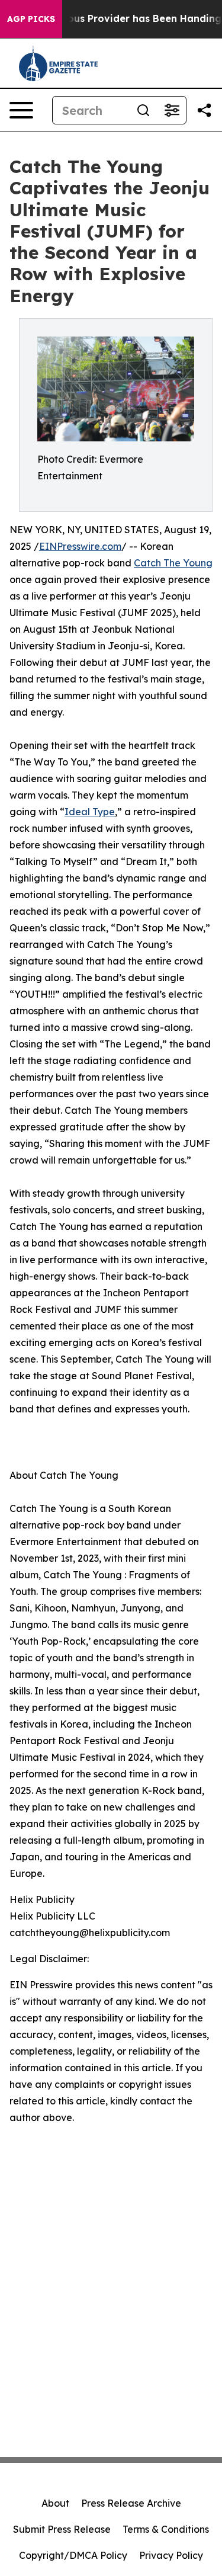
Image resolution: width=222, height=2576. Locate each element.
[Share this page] (204, 110)
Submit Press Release (62, 2529)
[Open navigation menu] (21, 110)
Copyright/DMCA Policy (73, 2555)
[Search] (143, 110)
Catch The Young (173, 563)
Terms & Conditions (166, 2529)
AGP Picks (31, 19)
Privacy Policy (171, 2555)
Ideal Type (90, 812)
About (55, 2503)
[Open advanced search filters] (172, 110)
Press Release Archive (131, 2503)
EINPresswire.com (80, 546)
